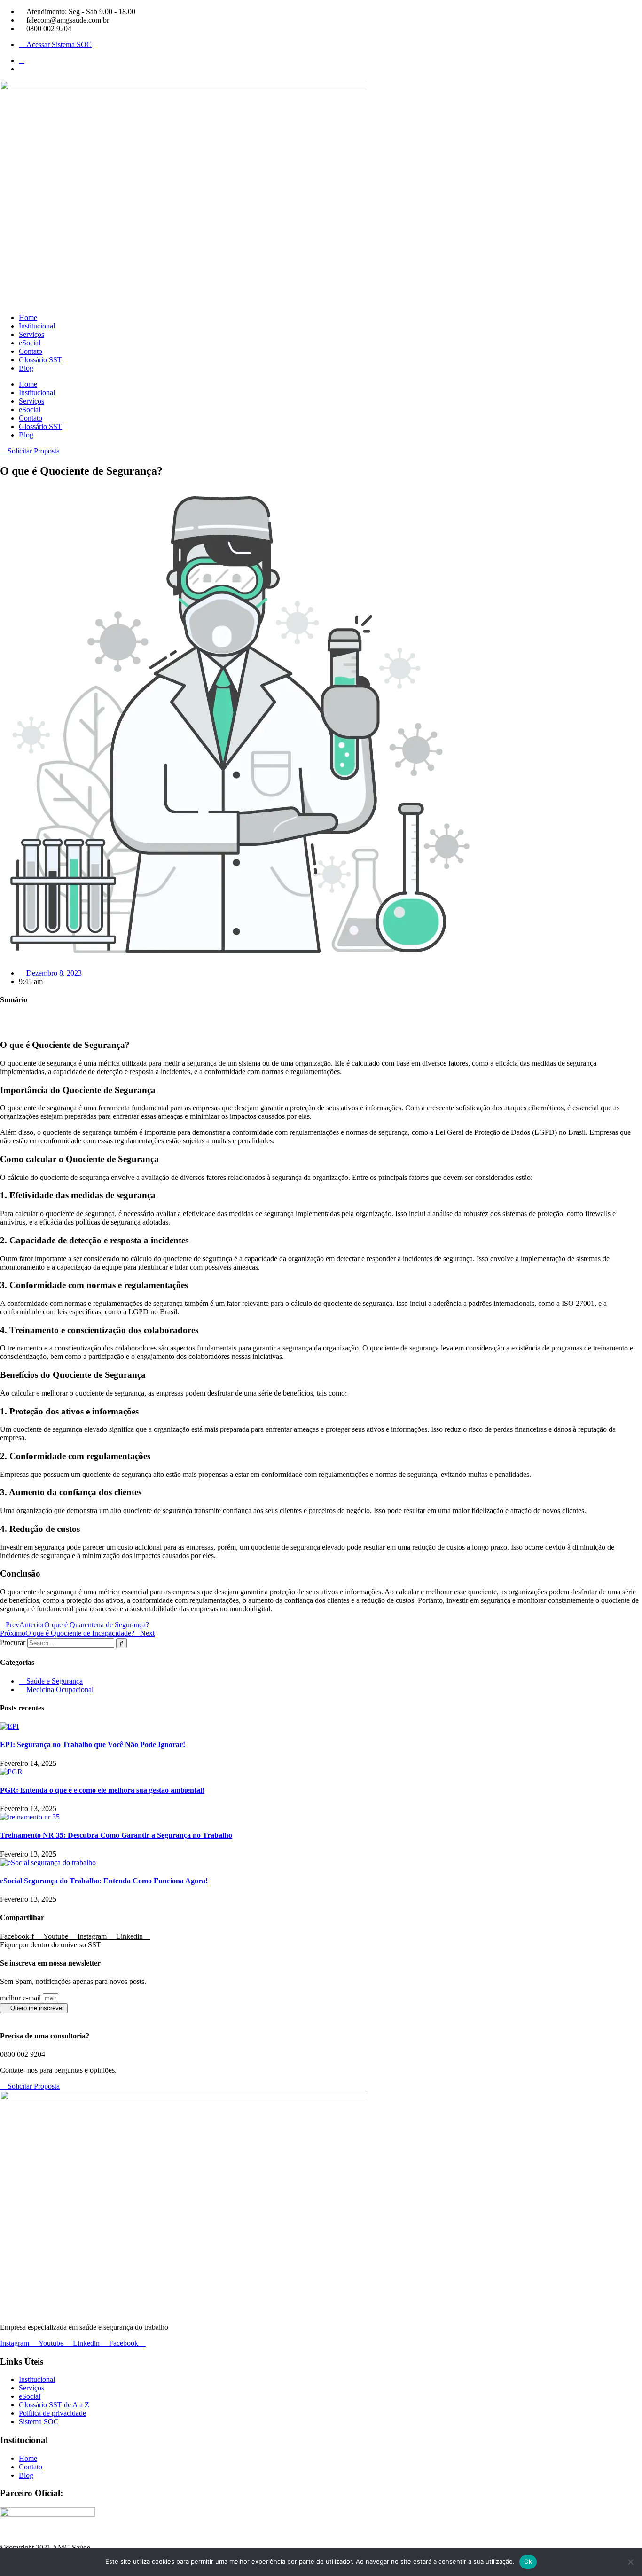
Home (28, 317)
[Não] (630, 2562)
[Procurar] (121, 1643)
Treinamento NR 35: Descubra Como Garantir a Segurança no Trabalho (116, 1835)
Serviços (31, 334)
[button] (321, 1018)
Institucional (37, 326)
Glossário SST (40, 360)
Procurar (13, 1643)
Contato (31, 351)
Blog (26, 368)
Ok (528, 2561)
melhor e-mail (21, 1998)
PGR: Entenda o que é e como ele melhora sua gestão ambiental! (102, 1790)
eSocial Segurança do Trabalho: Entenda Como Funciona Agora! (104, 1881)
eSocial (30, 343)
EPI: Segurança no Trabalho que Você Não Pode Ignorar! (93, 1745)
